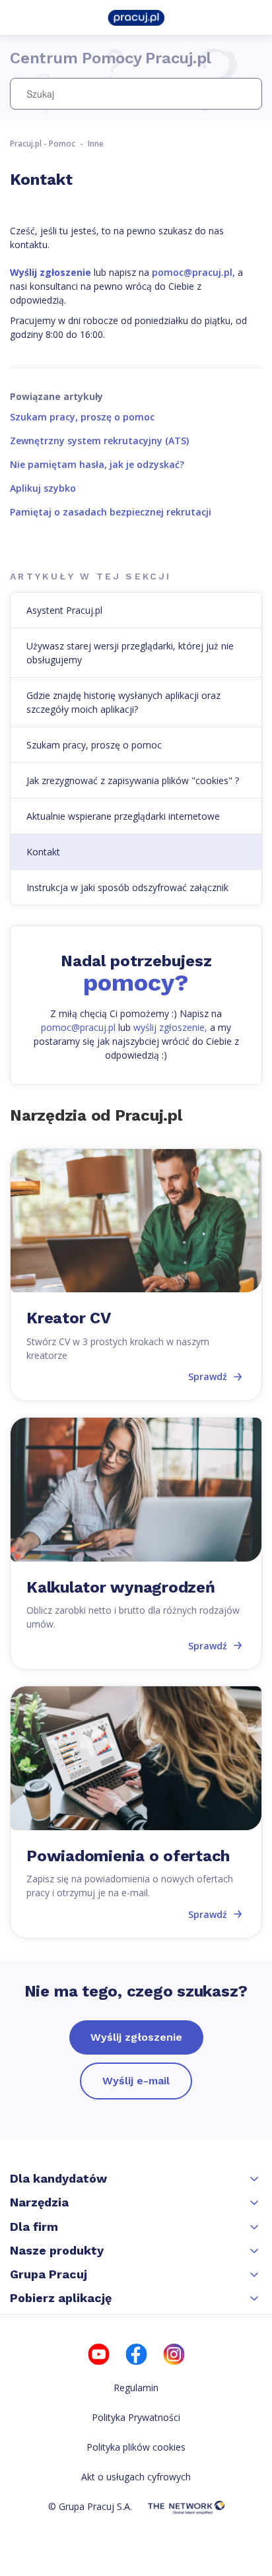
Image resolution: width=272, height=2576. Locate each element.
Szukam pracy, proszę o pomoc (82, 417)
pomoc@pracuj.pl (78, 1027)
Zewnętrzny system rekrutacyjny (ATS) (99, 441)
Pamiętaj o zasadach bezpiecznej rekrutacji (111, 512)
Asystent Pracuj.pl (64, 610)
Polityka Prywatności (136, 2417)
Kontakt (43, 852)
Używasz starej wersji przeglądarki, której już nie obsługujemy (130, 653)
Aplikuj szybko (43, 488)
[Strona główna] (136, 17)
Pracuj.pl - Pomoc (43, 144)
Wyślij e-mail (136, 2081)
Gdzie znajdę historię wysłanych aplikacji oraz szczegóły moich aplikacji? (123, 702)
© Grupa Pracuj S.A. (90, 2506)
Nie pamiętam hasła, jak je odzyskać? (97, 464)
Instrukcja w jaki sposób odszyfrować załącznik (127, 887)
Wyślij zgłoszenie (136, 2037)
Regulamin (136, 2388)
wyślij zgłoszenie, (170, 1027)
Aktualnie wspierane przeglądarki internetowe (123, 816)
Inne (96, 144)
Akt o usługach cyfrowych (136, 2477)
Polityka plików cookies (136, 2447)
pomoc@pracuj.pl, (193, 272)
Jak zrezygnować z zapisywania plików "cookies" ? (133, 780)
